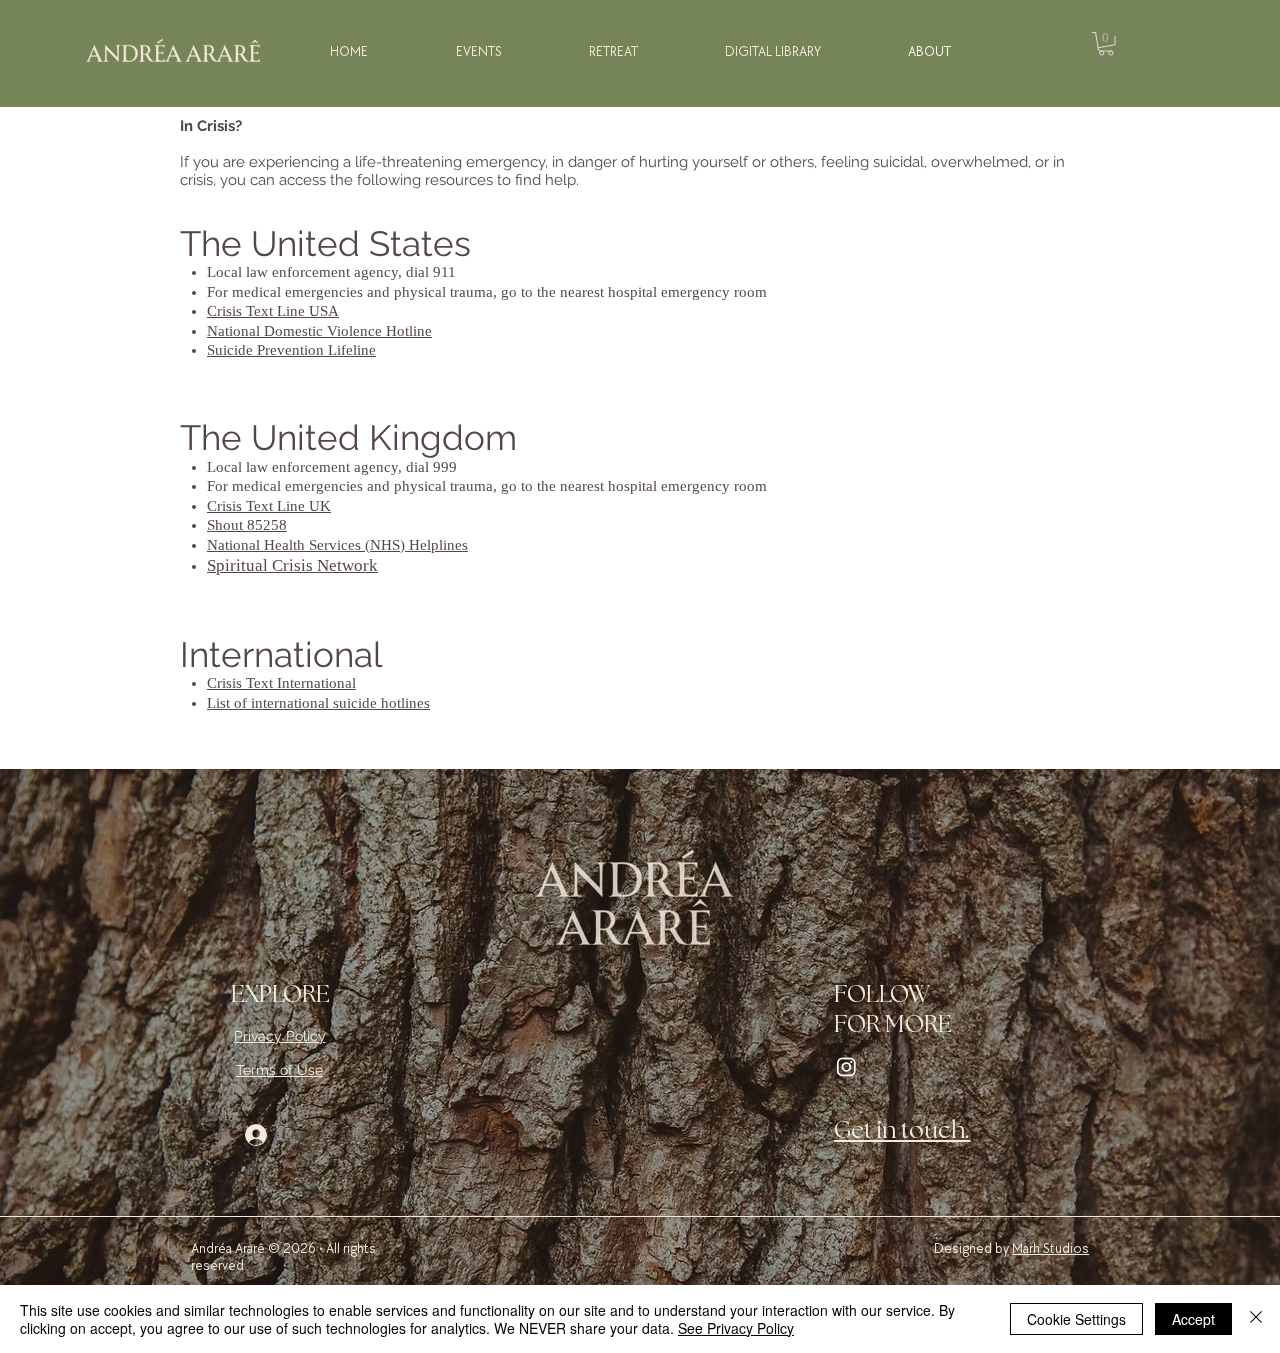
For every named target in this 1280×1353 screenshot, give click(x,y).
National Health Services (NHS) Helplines (337, 545)
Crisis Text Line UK (269, 506)
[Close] (1256, 1319)
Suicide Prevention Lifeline (291, 350)
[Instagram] (846, 1066)
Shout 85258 (247, 525)
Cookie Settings (1076, 1319)
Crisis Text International (281, 683)
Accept (1193, 1319)
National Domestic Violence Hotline (319, 331)
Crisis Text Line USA (273, 311)
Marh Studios (1050, 1248)
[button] (1106, 44)
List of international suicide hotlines (318, 703)
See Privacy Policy (736, 1328)
